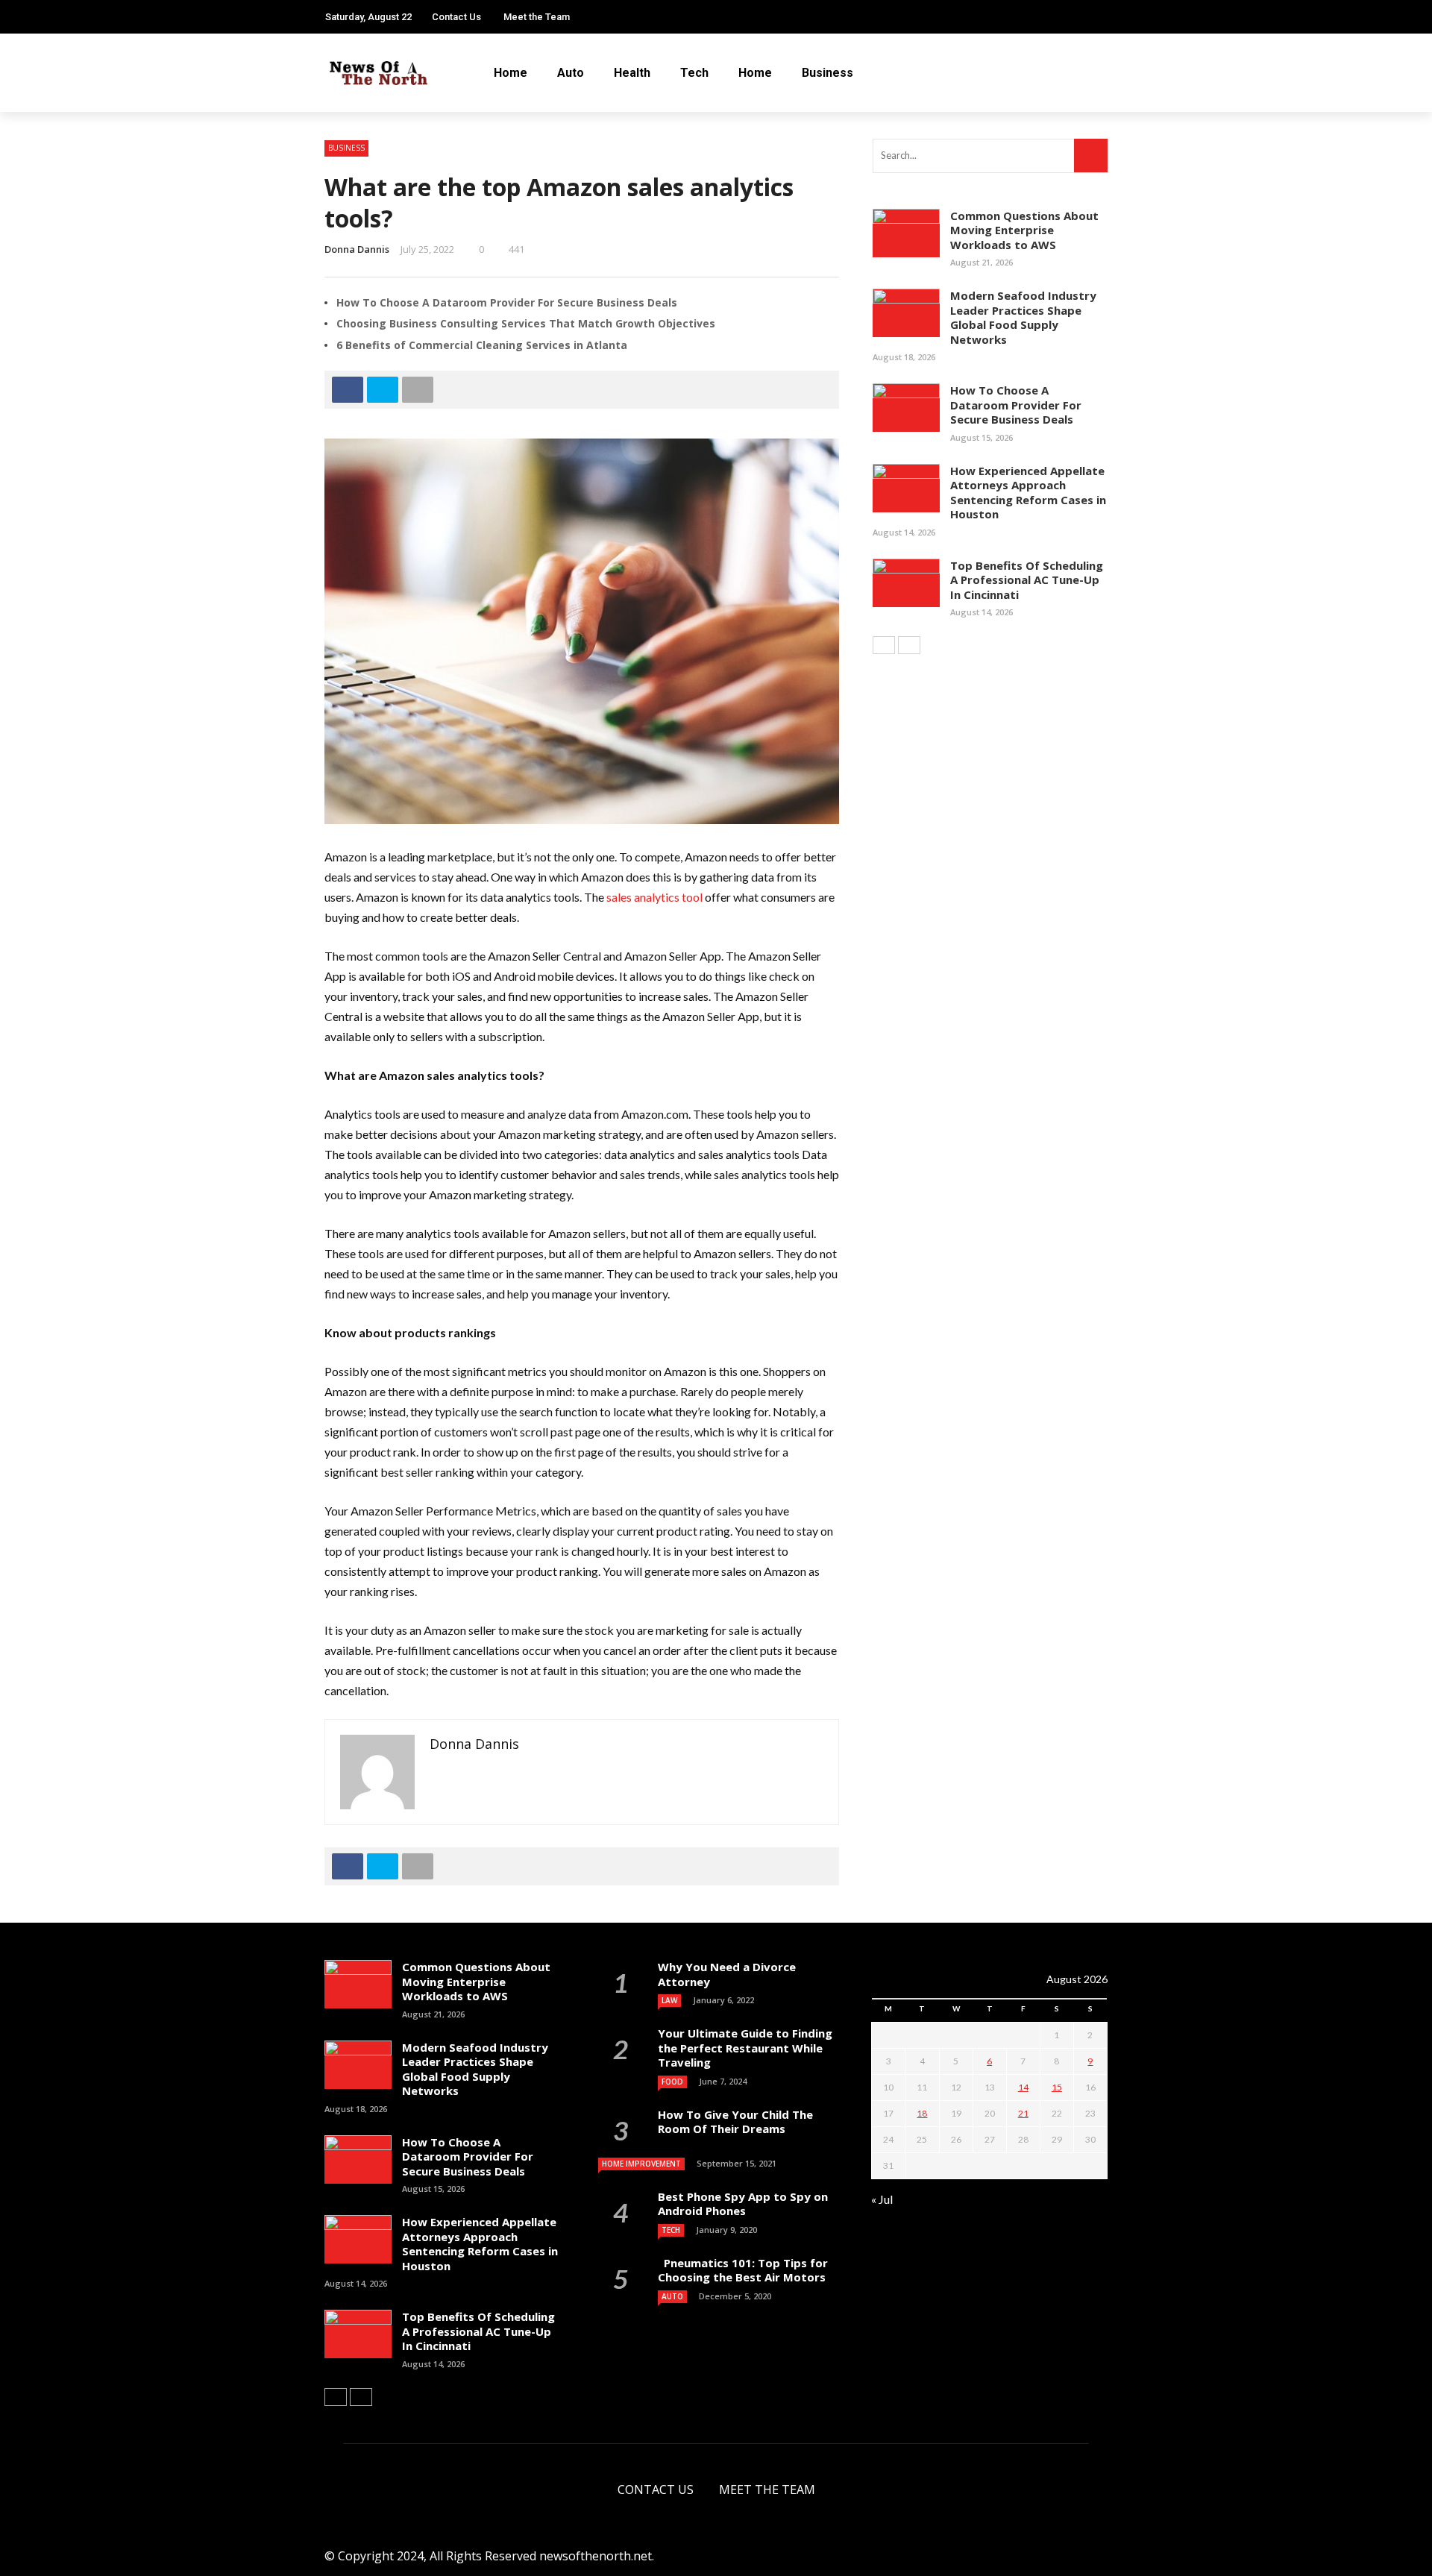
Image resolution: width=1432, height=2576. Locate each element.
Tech (694, 73)
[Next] (909, 645)
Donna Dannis (357, 249)
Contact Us (456, 17)
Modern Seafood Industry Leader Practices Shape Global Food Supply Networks (1023, 317)
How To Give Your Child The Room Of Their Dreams (735, 2122)
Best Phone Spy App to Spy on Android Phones (743, 2204)
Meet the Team (537, 17)
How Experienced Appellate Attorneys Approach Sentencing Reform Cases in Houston (1028, 493)
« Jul (882, 2199)
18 (922, 2113)
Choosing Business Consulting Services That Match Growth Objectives (526, 323)
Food (672, 2082)
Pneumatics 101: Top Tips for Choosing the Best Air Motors (743, 2270)
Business (828, 73)
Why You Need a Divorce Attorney (727, 1974)
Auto (571, 73)
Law (669, 2000)
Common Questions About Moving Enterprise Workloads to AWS (1024, 230)
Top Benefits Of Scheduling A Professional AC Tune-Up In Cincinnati (1027, 580)
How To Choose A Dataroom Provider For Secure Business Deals (507, 302)
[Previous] (884, 645)
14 (1023, 2087)
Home (511, 73)
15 (1057, 2087)
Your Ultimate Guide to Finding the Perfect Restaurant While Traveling (745, 2048)
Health (632, 73)
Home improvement (641, 2164)
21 (1023, 2113)
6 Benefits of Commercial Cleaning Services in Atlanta (482, 345)
